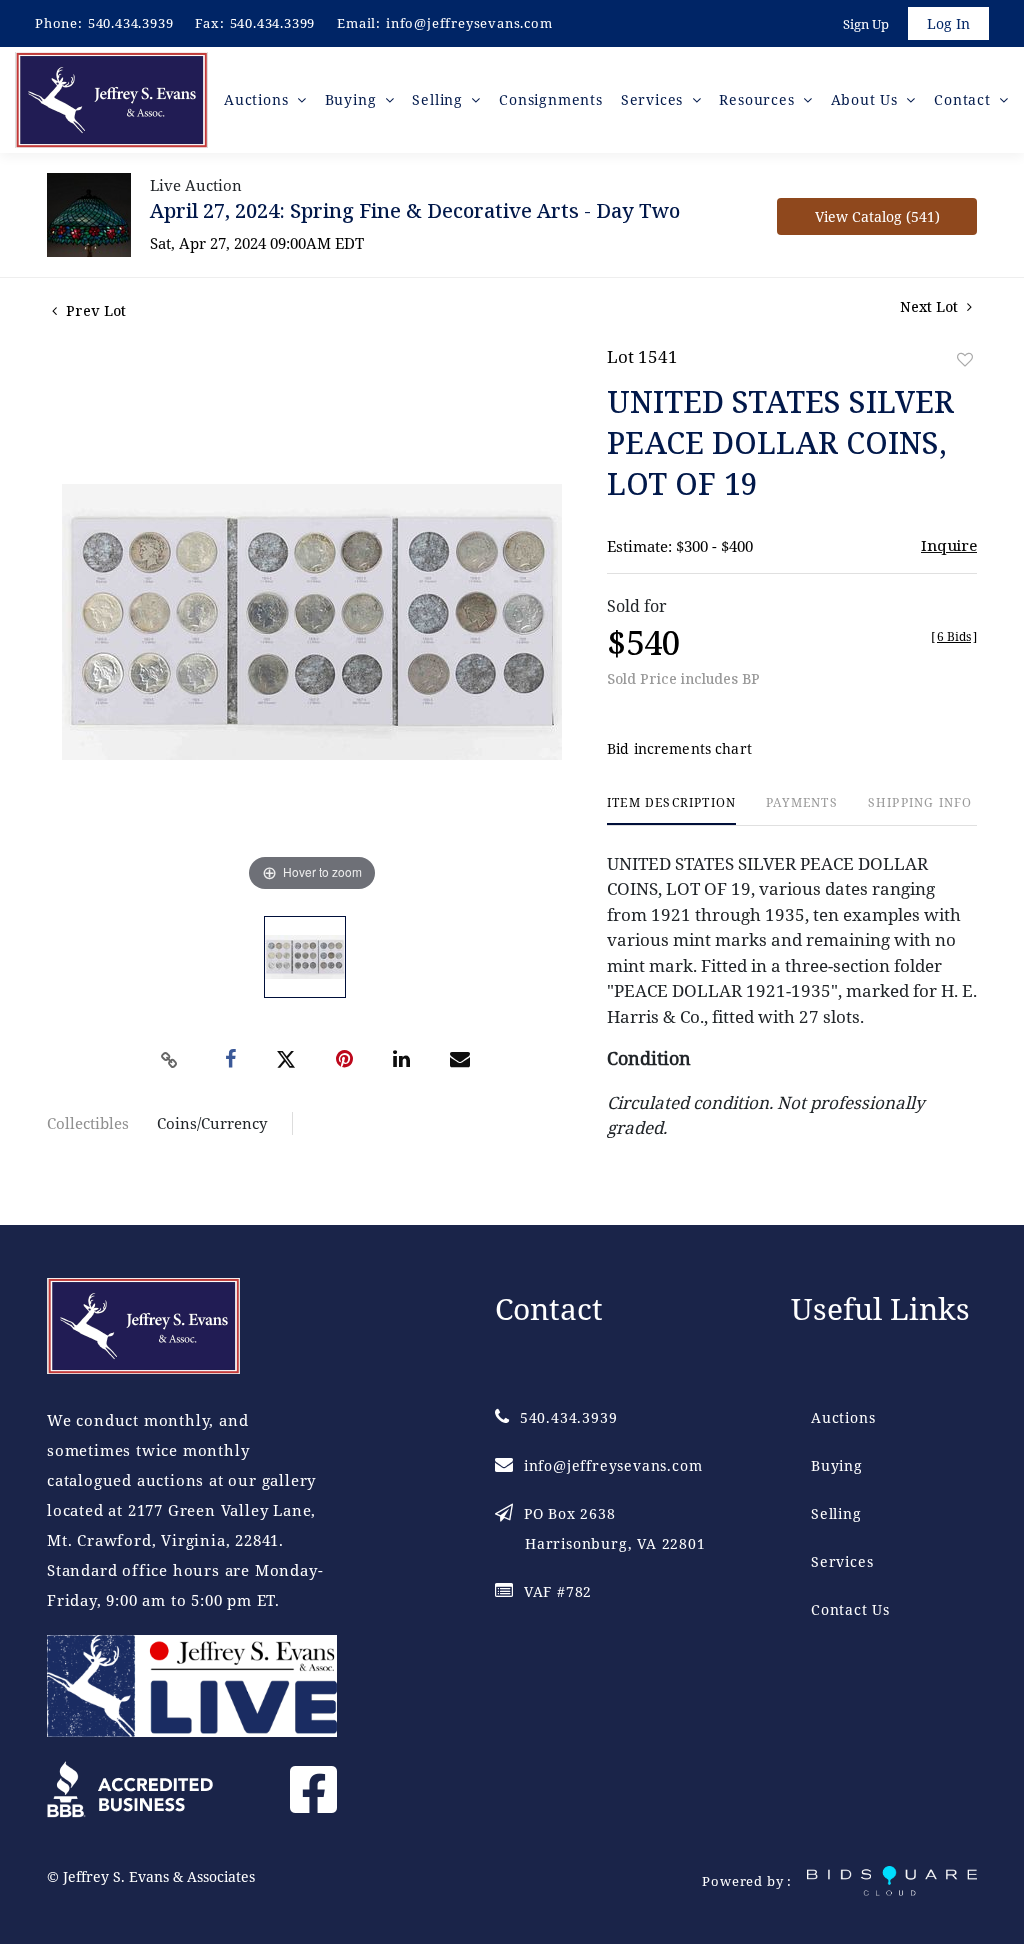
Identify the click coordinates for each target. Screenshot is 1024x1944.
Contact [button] (964, 99)
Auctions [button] (258, 99)
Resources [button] (759, 99)
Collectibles (88, 1123)
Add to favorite (965, 359)
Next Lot (931, 306)
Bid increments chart (679, 748)
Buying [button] (353, 99)
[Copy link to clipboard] (170, 1060)
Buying (837, 1465)
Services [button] (654, 99)
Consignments (551, 99)
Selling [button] (439, 99)
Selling (836, 1513)
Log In (948, 23)
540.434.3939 (131, 23)
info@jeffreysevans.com (469, 23)
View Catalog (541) (877, 216)
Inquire (949, 545)
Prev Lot (94, 310)
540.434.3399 (273, 23)
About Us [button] (867, 99)
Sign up (866, 24)
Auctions (843, 1417)
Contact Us (850, 1609)
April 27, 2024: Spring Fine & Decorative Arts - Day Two (415, 210)
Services (842, 1561)
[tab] (671, 810)
